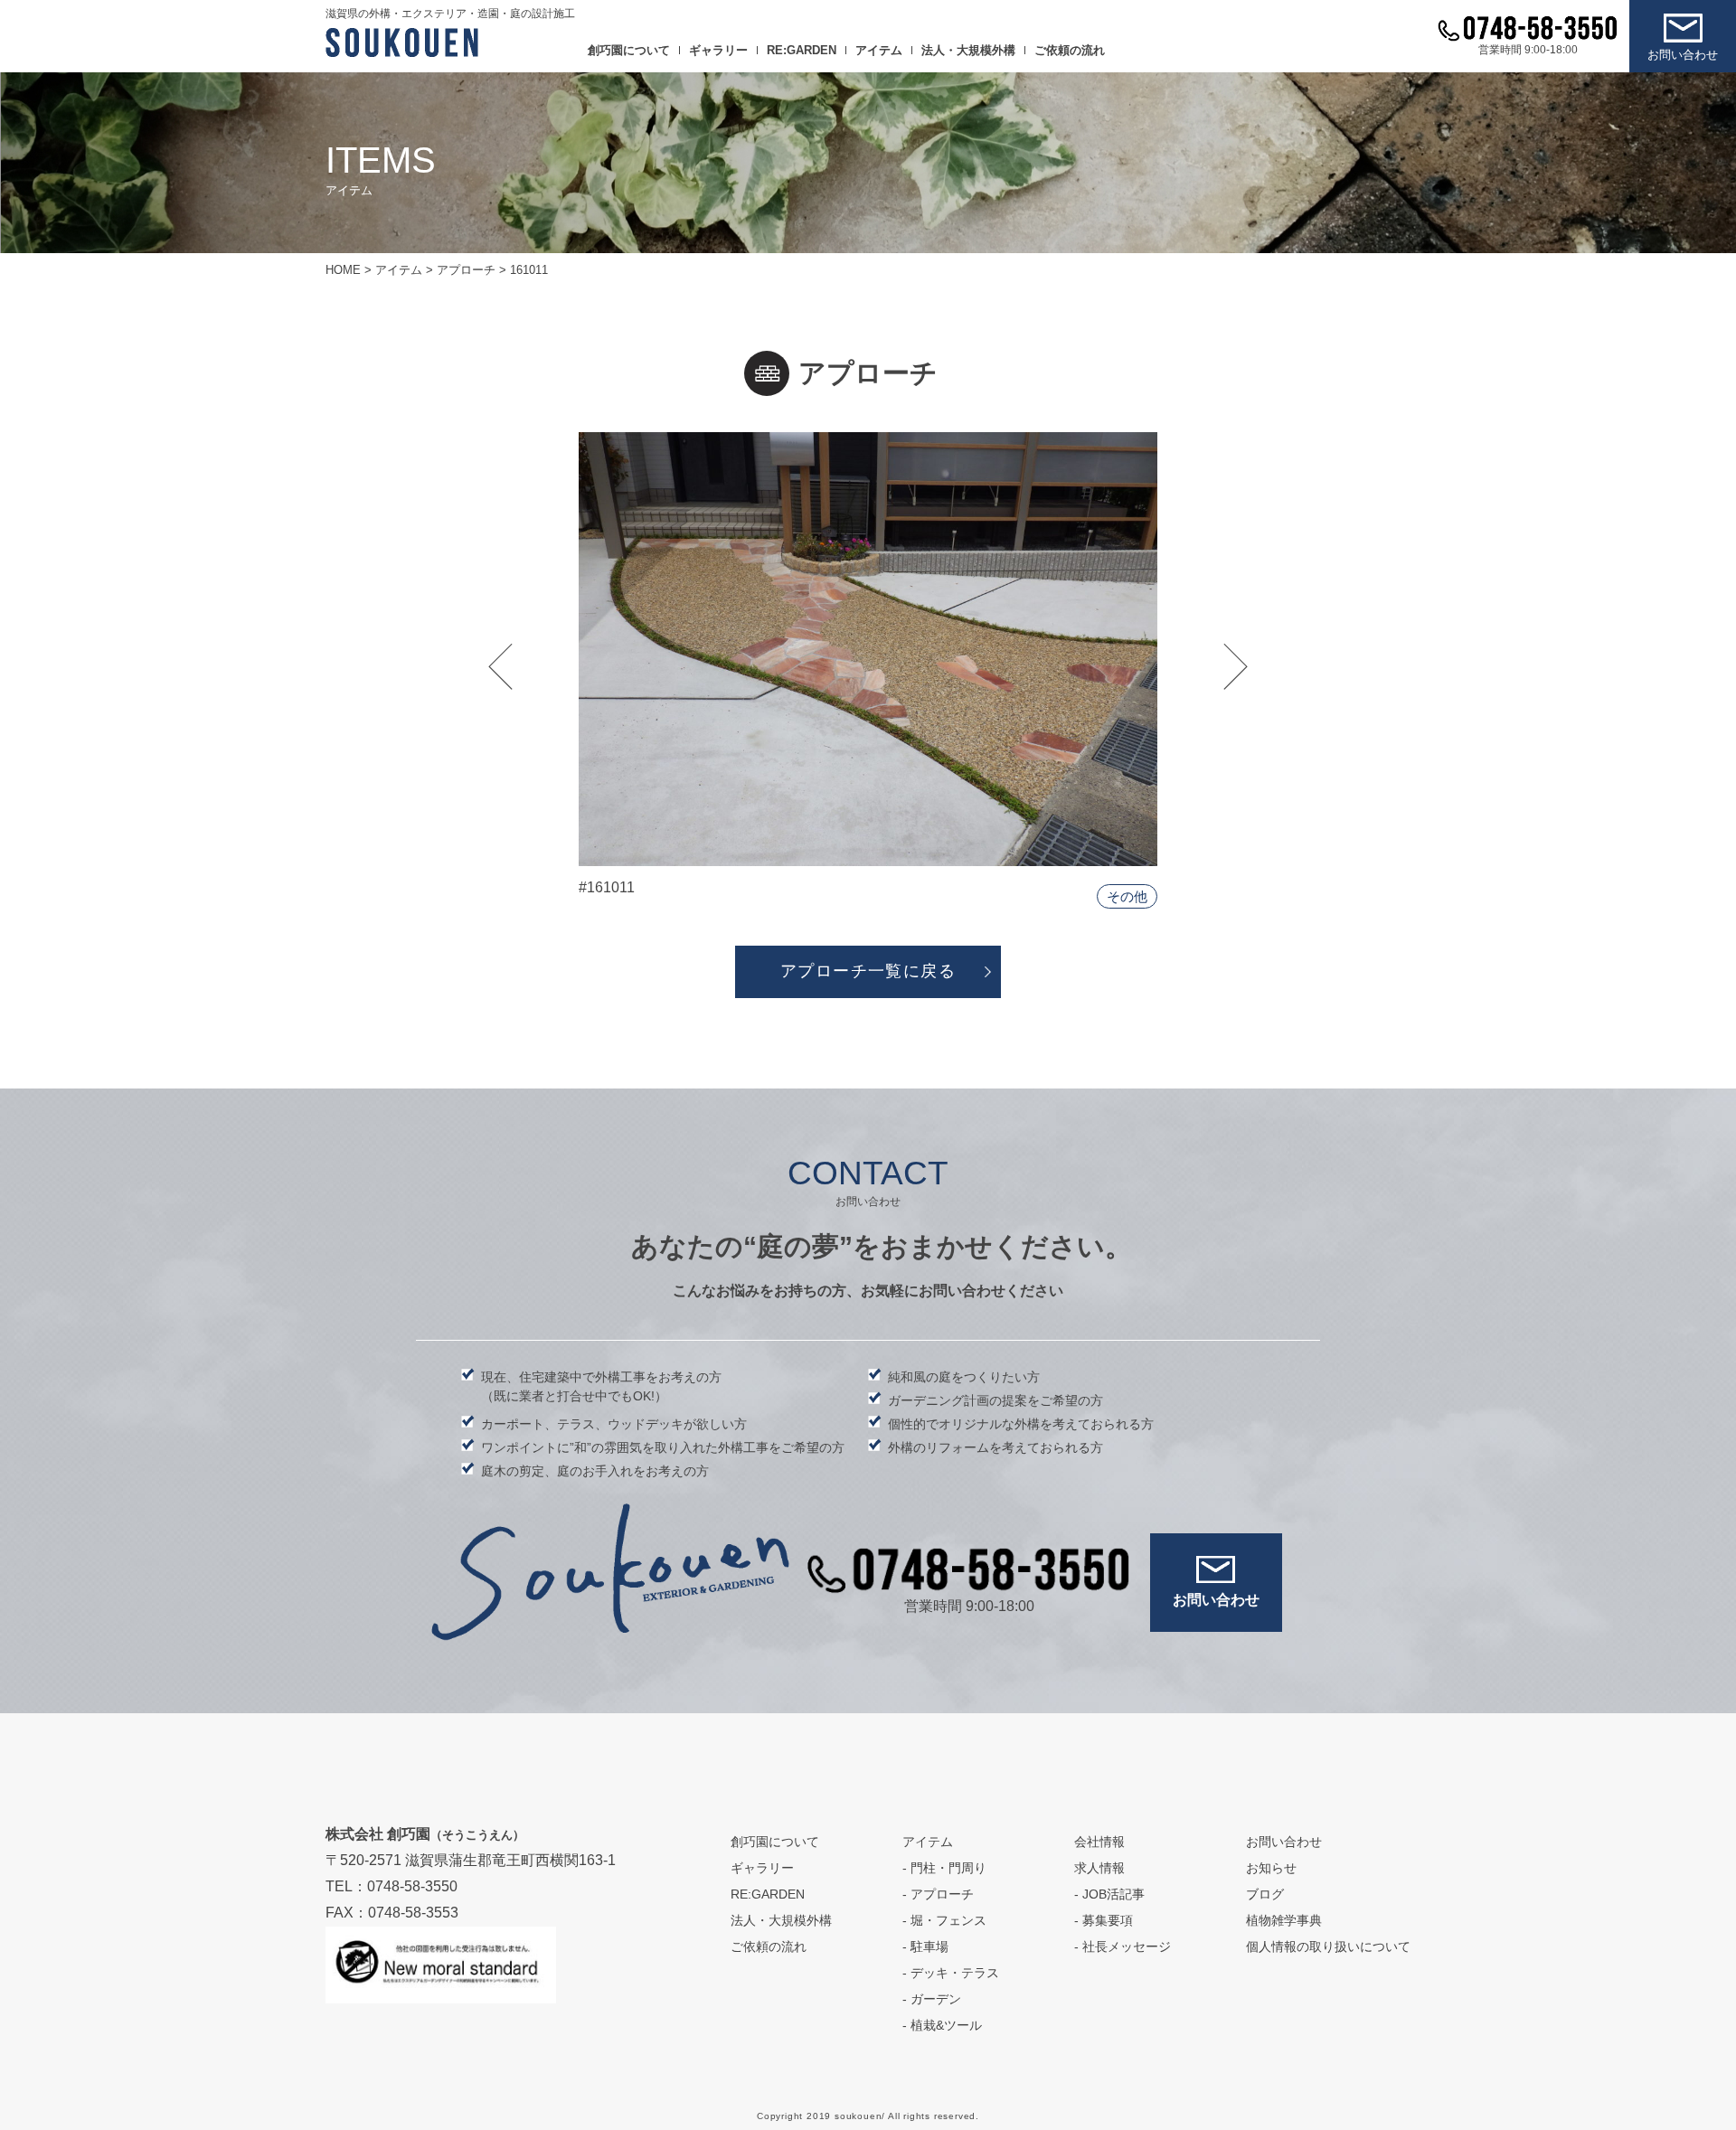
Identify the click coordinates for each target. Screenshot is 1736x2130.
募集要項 (1108, 1920)
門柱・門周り (948, 1868)
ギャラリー (718, 50)
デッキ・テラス (955, 1973)
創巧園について (629, 50)
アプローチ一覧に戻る (868, 971)
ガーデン (936, 1999)
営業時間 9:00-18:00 (1528, 50)
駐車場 (929, 1946)
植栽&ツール (946, 2025)
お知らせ (1271, 1868)
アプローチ (942, 1894)
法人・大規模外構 (968, 50)
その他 (1127, 896)
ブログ (1265, 1894)
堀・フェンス (948, 1920)
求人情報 (1099, 1868)
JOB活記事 (1113, 1894)
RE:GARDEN (802, 50)
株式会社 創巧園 (425, 1834)
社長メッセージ (1127, 1946)
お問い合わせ (1683, 55)
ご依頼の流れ (1070, 50)
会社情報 (1099, 1842)
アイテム (879, 50)
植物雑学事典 (1284, 1920)
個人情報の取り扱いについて (1328, 1946)
